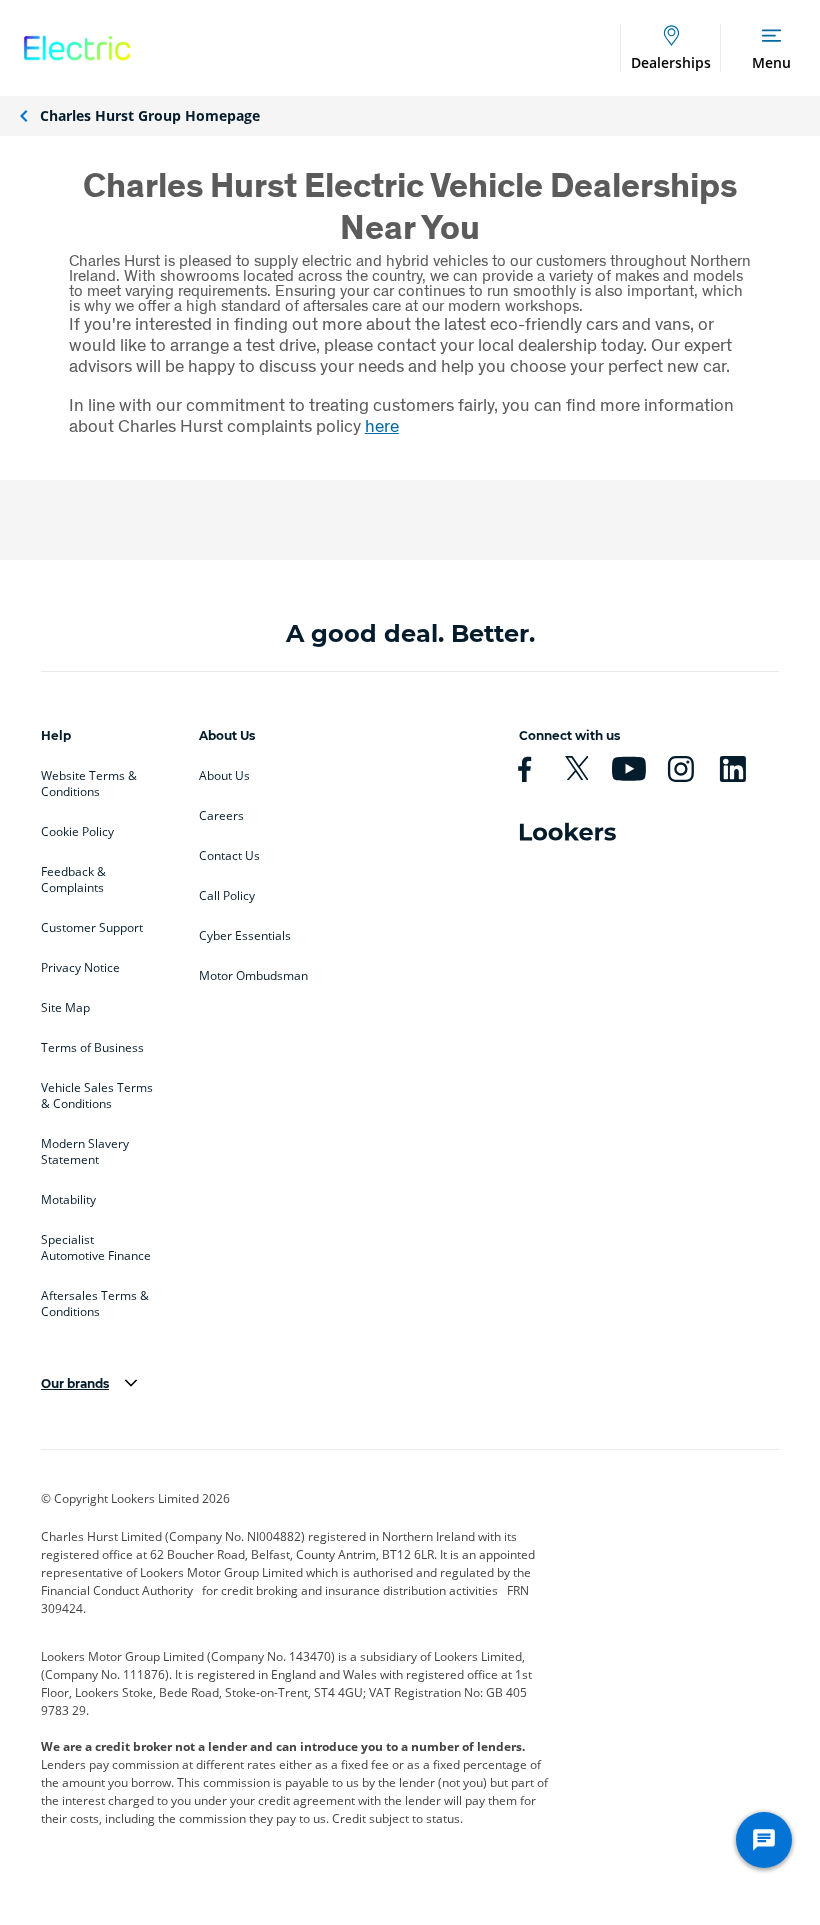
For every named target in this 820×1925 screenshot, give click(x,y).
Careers (221, 816)
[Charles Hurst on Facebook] (533, 769)
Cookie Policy (77, 832)
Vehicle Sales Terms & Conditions (97, 1096)
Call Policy (227, 896)
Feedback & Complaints (73, 880)
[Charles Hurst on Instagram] (689, 769)
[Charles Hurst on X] (585, 769)
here (382, 425)
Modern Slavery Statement (85, 1152)
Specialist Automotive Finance (96, 1248)
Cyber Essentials (245, 936)
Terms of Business (92, 1048)
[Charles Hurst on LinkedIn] (741, 769)
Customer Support (92, 928)
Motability (68, 1200)
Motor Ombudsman (253, 976)
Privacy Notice (80, 968)
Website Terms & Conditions (89, 784)
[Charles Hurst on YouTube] (637, 769)
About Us (224, 776)
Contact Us (229, 856)
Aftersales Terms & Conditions (95, 1304)
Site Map (65, 1008)
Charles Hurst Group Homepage (150, 115)
